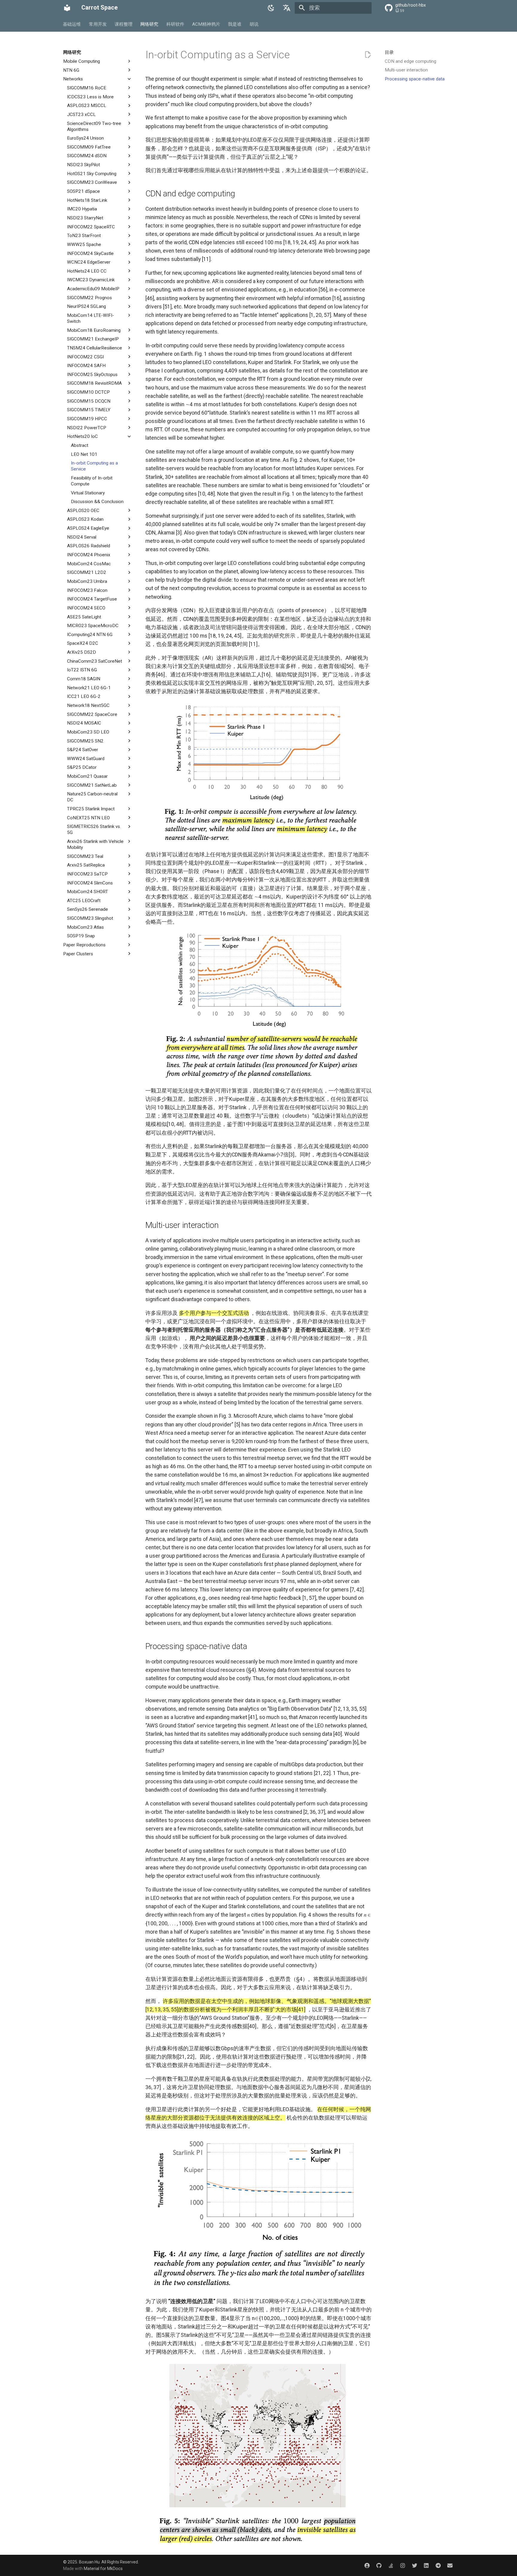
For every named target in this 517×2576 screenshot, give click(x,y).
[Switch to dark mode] (271, 8)
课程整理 (124, 24)
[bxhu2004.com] (367, 2565)
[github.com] (379, 2565)
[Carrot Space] (67, 8)
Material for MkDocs (103, 2569)
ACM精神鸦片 (206, 24)
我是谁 (235, 24)
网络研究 (150, 24)
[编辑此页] (368, 55)
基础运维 (72, 24)
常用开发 (98, 24)
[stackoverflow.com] (391, 2565)
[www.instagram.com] (403, 2565)
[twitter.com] (415, 2565)
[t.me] (438, 2565)
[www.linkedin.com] (426, 2565)
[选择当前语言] (287, 8)
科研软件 (175, 24)
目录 (389, 52)
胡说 (254, 24)
